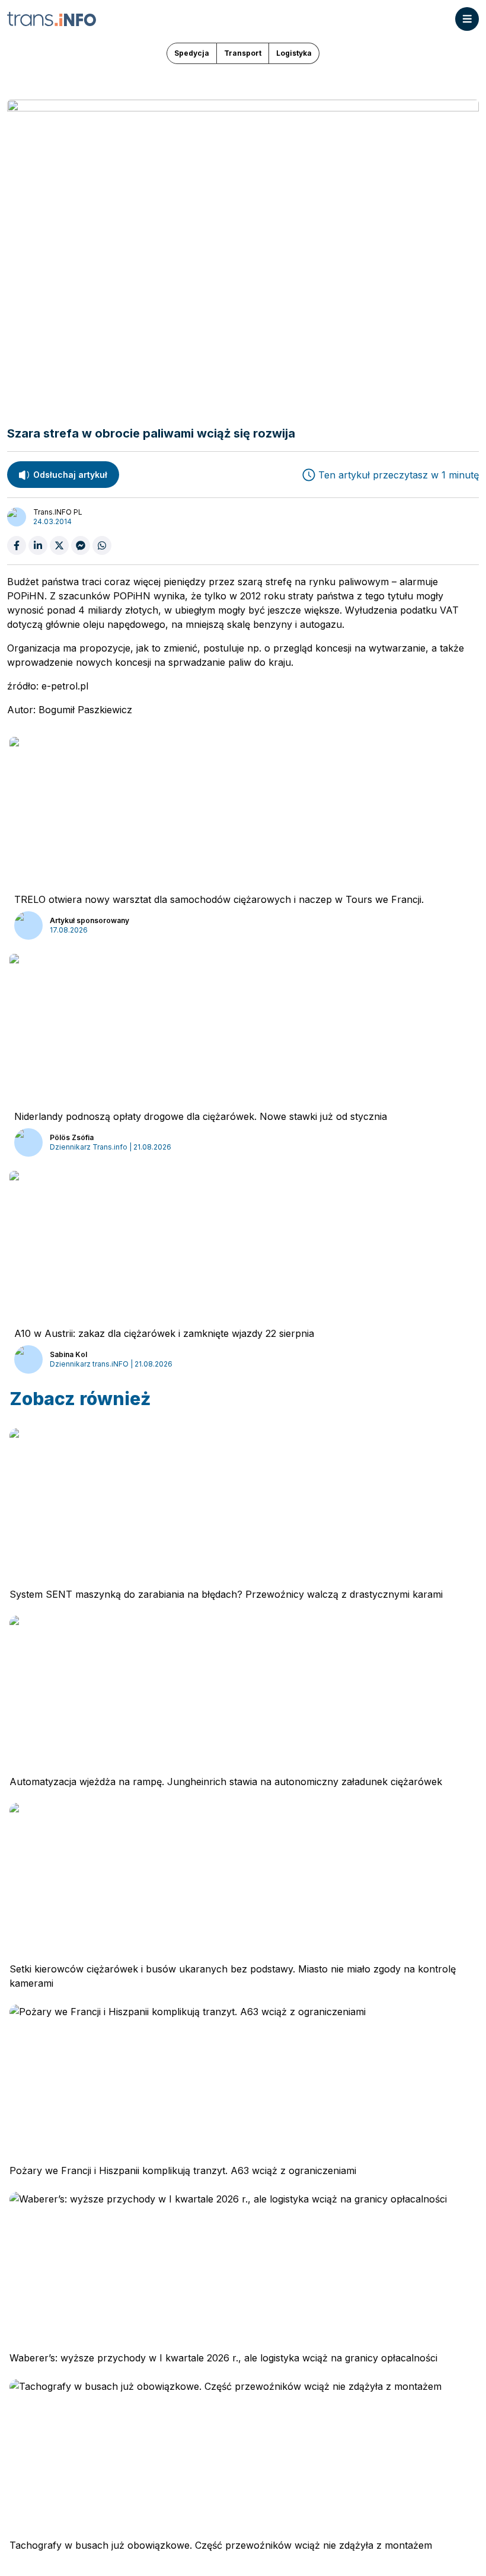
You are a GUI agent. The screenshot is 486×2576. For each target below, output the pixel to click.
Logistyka (294, 53)
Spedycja (192, 53)
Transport (243, 53)
